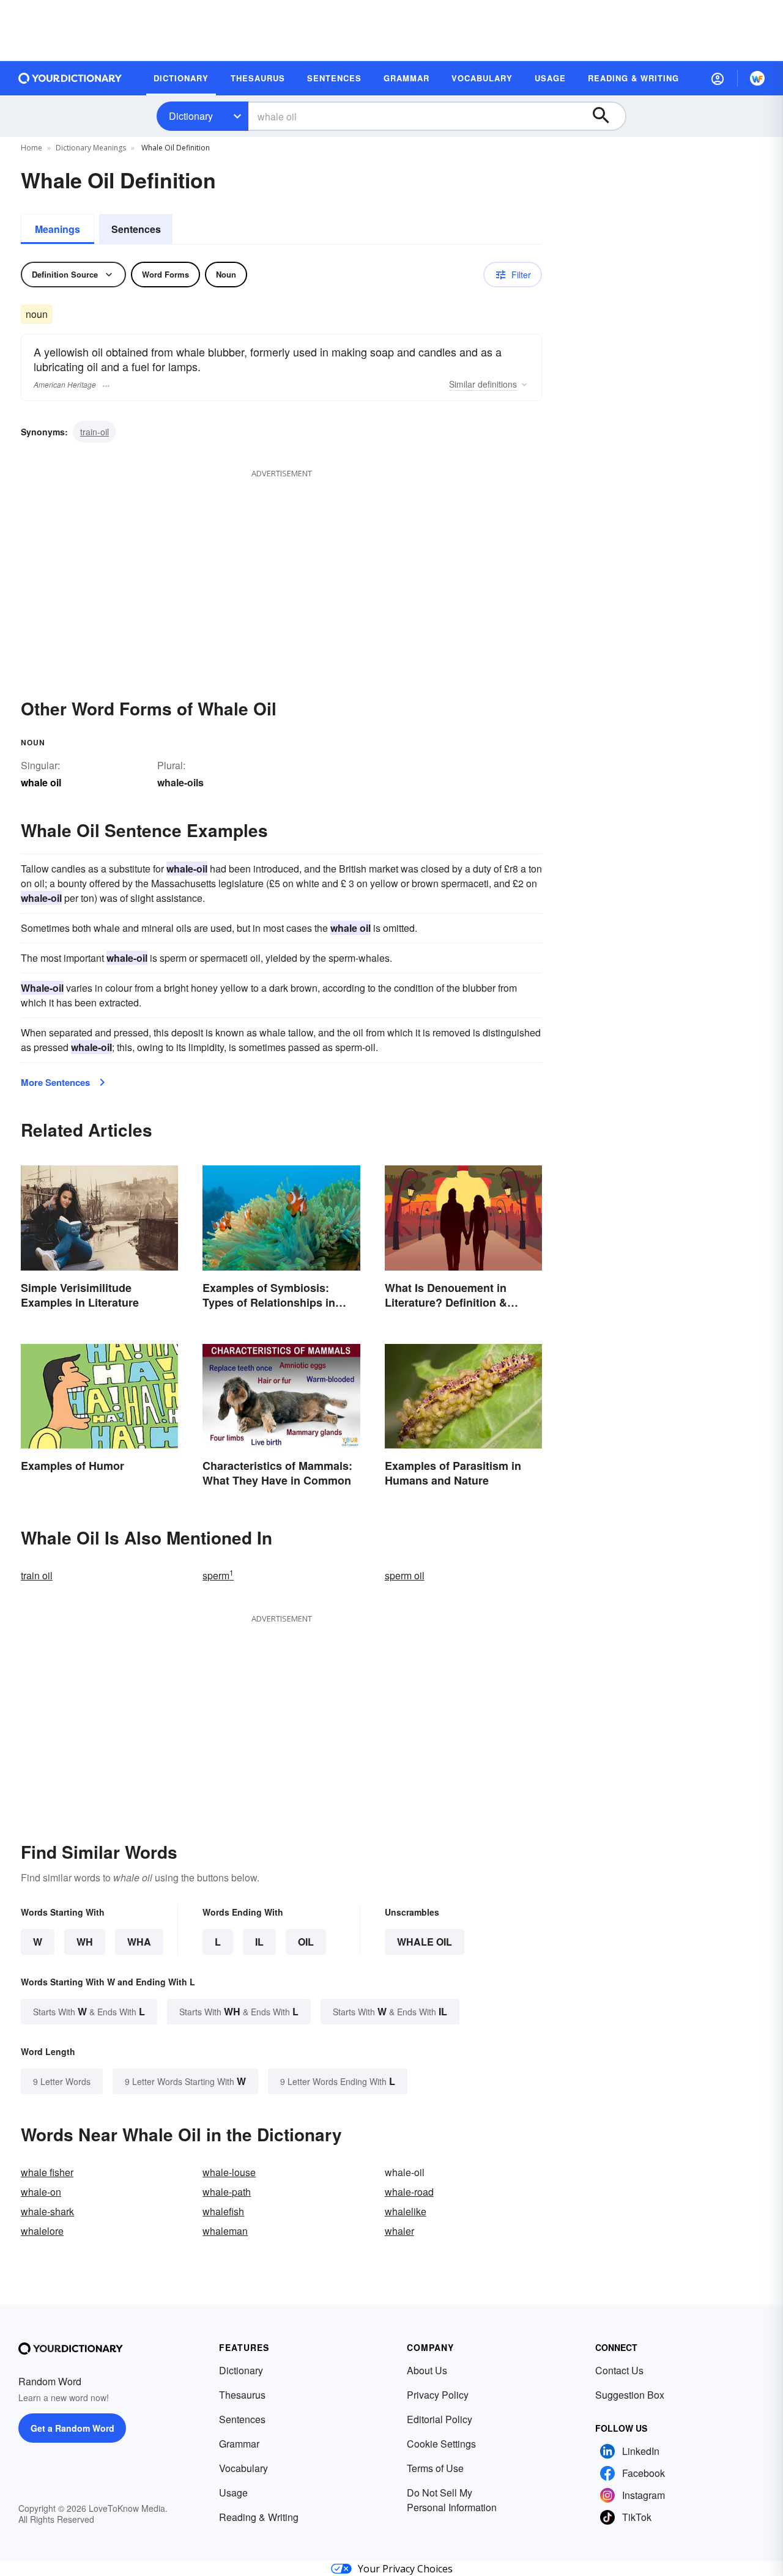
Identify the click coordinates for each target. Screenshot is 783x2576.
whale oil (425, 1942)
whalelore (42, 2231)
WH (85, 1942)
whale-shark (47, 2211)
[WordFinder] (757, 78)
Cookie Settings (441, 2444)
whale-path (227, 2192)
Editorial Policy (440, 2419)
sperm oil (405, 1575)
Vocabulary (243, 2468)
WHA (139, 1942)
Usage (233, 2493)
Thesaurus (242, 2395)
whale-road (409, 2192)
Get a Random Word (72, 2428)
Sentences (136, 229)
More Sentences (55, 1082)
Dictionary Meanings (91, 148)
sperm (218, 1575)
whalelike (406, 2211)
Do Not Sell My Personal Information (452, 2500)
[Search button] (607, 116)
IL (259, 1942)
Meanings (58, 229)
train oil (37, 1575)
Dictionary (191, 116)
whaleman (225, 2231)
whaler (399, 2231)
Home (32, 148)
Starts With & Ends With (89, 2011)
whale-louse (229, 2172)
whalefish (223, 2211)
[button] (718, 78)
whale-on (41, 2192)
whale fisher (47, 2172)
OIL (306, 1942)
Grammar (239, 2444)
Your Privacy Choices (405, 2569)
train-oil (95, 432)
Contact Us (619, 2370)
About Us (427, 2370)
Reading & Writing (259, 2517)
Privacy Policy (438, 2395)
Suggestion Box (630, 2395)
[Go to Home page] (70, 78)
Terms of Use (435, 2468)
